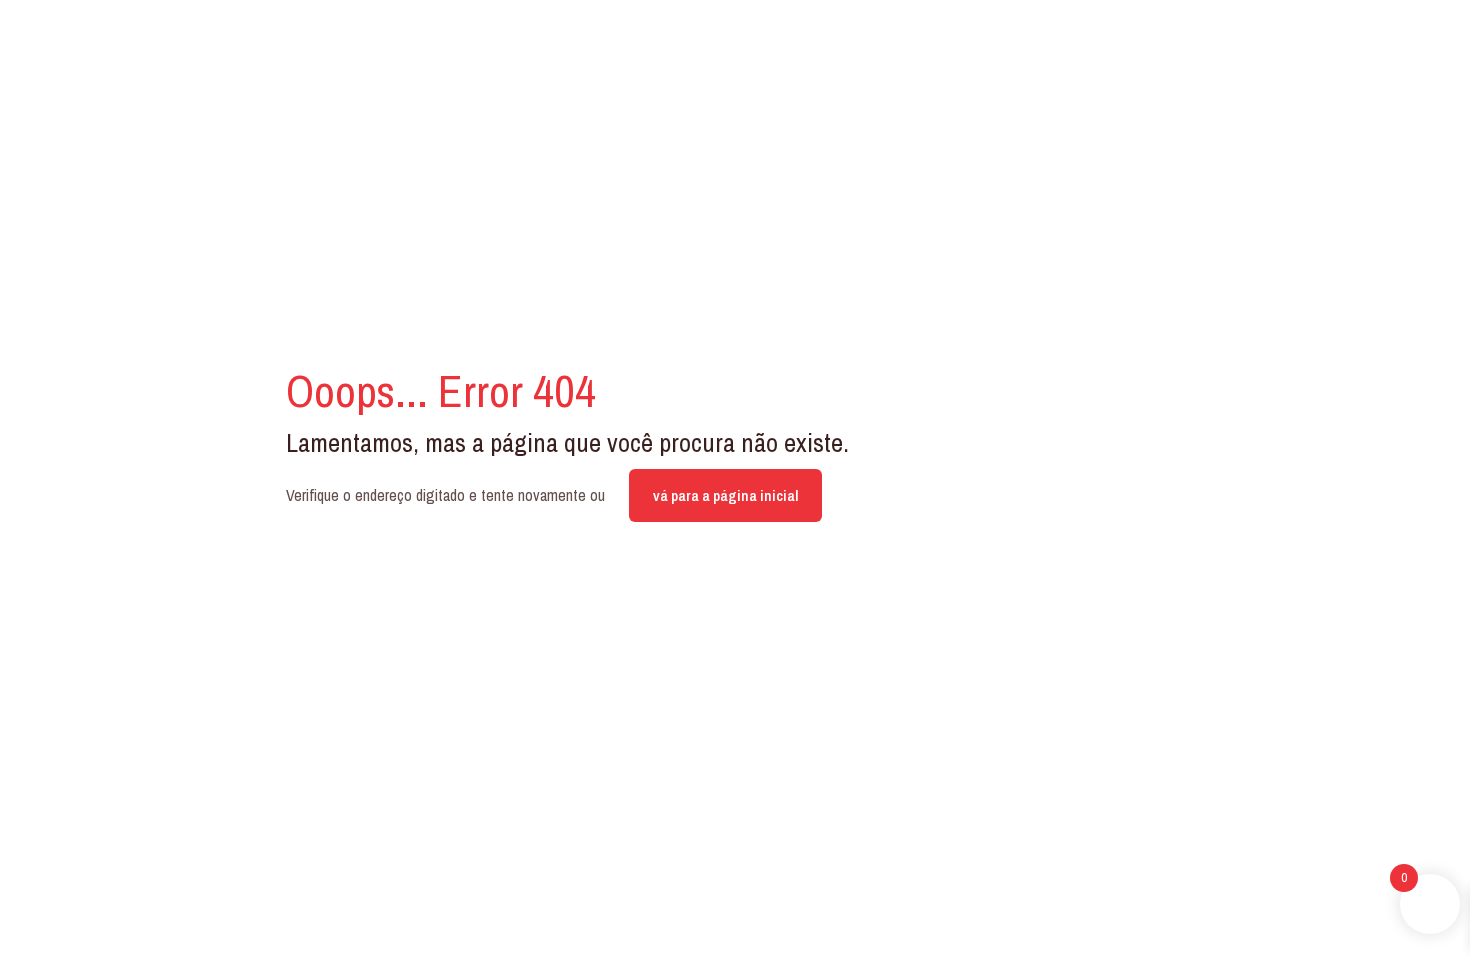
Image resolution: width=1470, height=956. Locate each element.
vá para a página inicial (725, 495)
